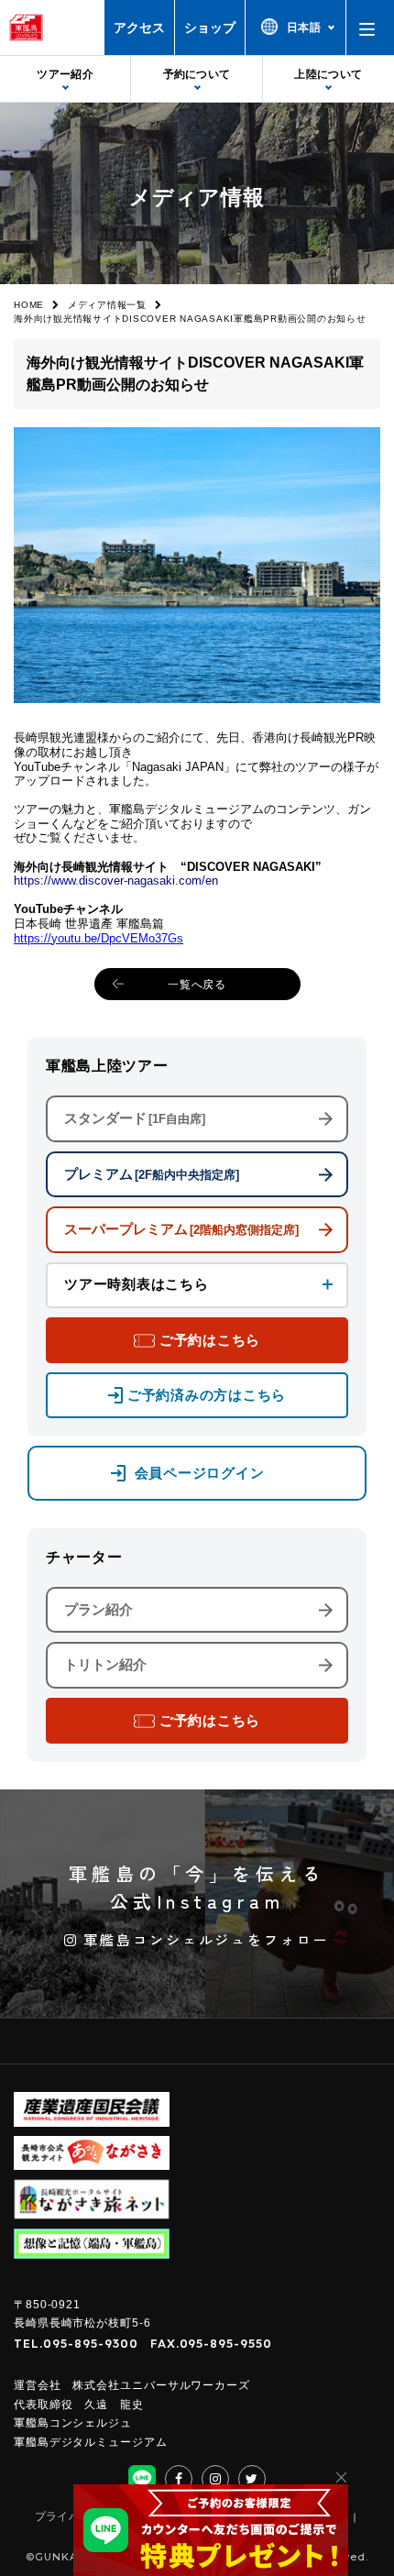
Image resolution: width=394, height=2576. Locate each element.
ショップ (210, 28)
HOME (29, 305)
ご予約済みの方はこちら (207, 1395)
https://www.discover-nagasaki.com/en (116, 881)
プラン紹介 (98, 1609)
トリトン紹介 (105, 1664)
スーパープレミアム (181, 1229)
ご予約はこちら (210, 1340)
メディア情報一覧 (107, 305)
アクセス (139, 28)
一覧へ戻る (197, 985)
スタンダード (135, 1118)
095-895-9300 (91, 2343)
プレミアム (152, 1174)
